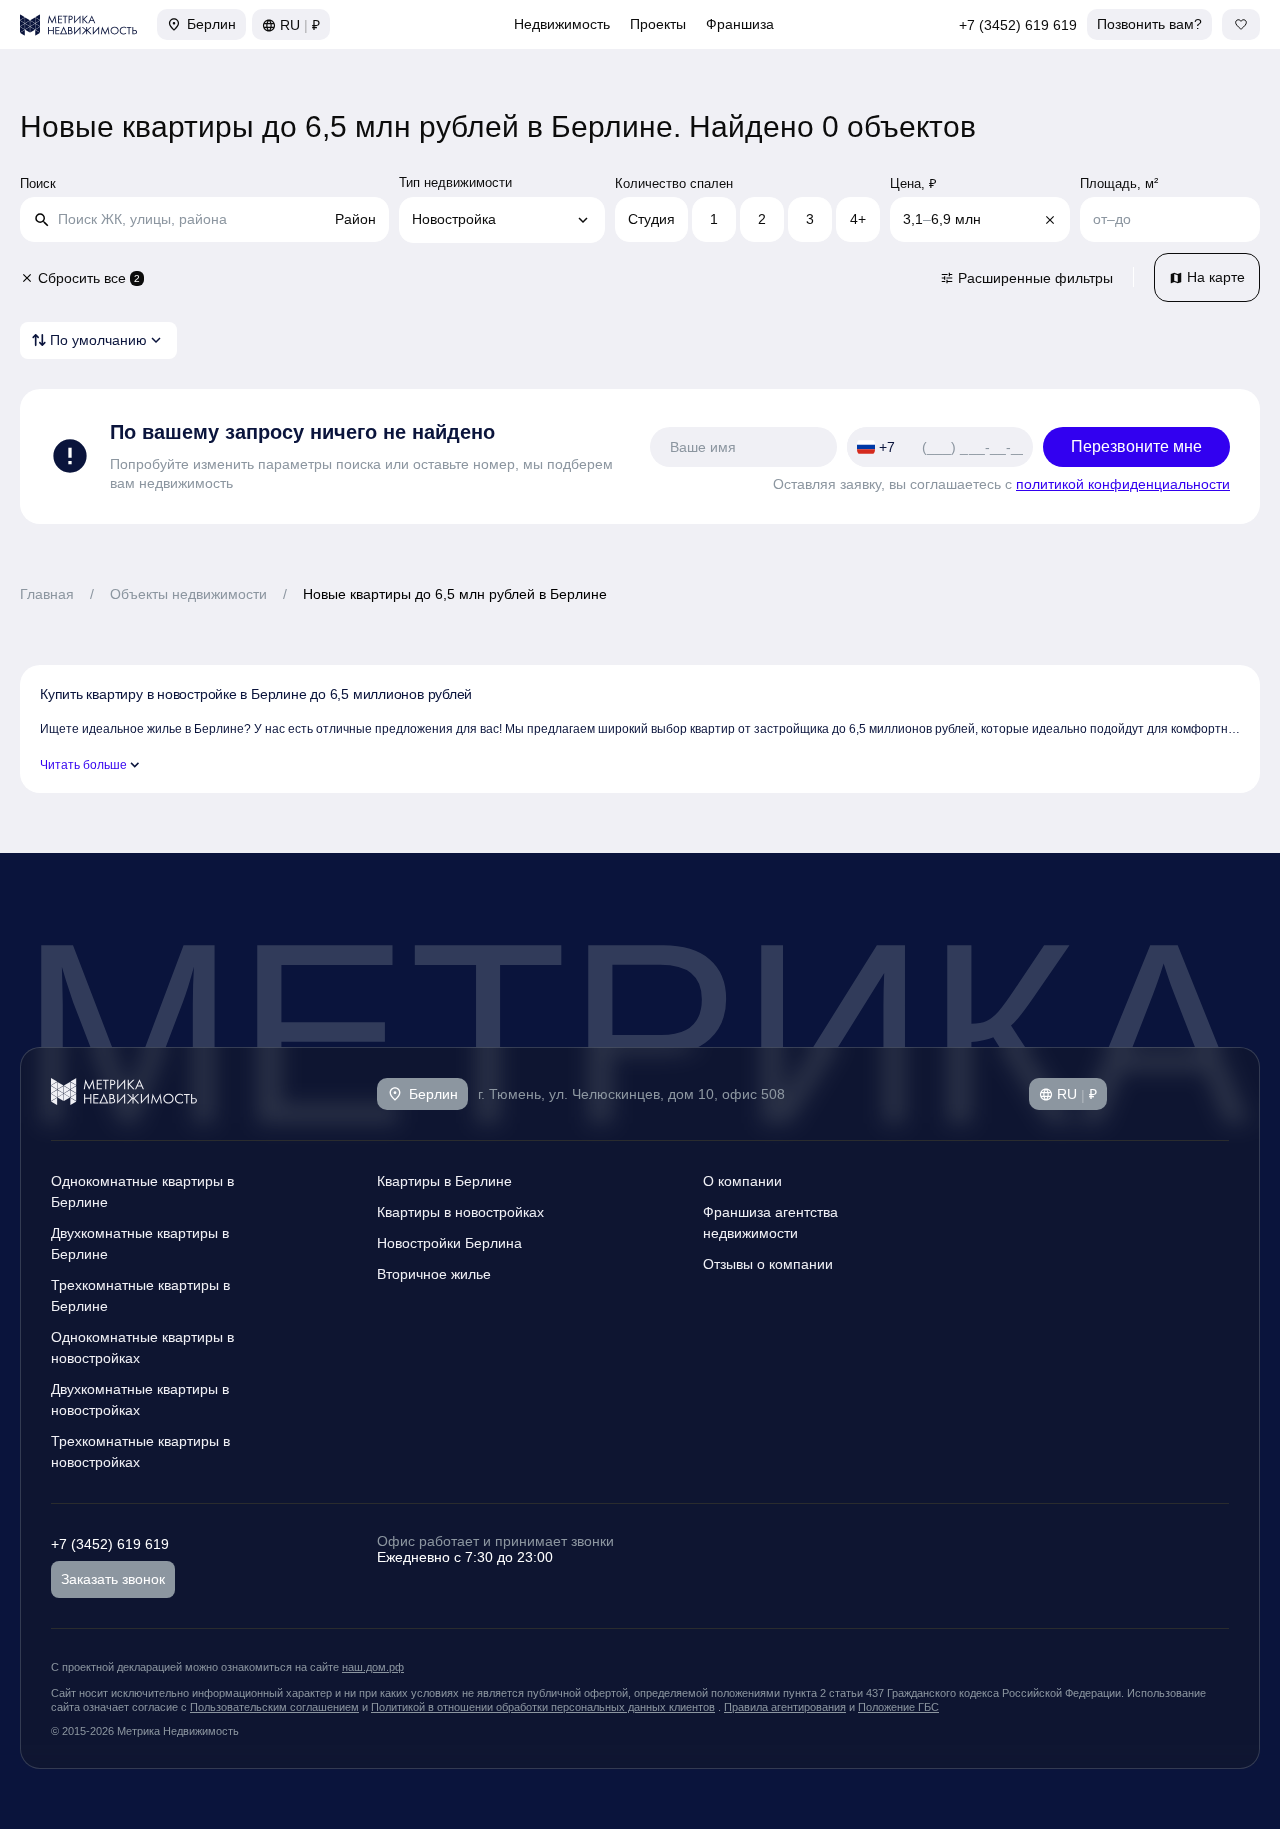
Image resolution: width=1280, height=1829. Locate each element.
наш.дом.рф (373, 1667)
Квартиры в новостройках (460, 1212)
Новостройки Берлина (449, 1243)
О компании (742, 1181)
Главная (47, 594)
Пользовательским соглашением (274, 1707)
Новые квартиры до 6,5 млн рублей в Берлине (455, 594)
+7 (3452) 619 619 (1018, 25)
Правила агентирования (785, 1707)
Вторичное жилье (434, 1274)
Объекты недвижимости (188, 594)
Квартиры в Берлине (444, 1181)
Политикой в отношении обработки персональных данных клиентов (543, 1707)
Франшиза (740, 24)
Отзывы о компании (768, 1264)
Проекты (658, 24)
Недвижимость (562, 24)
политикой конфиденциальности (1123, 484)
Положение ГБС (898, 1707)
